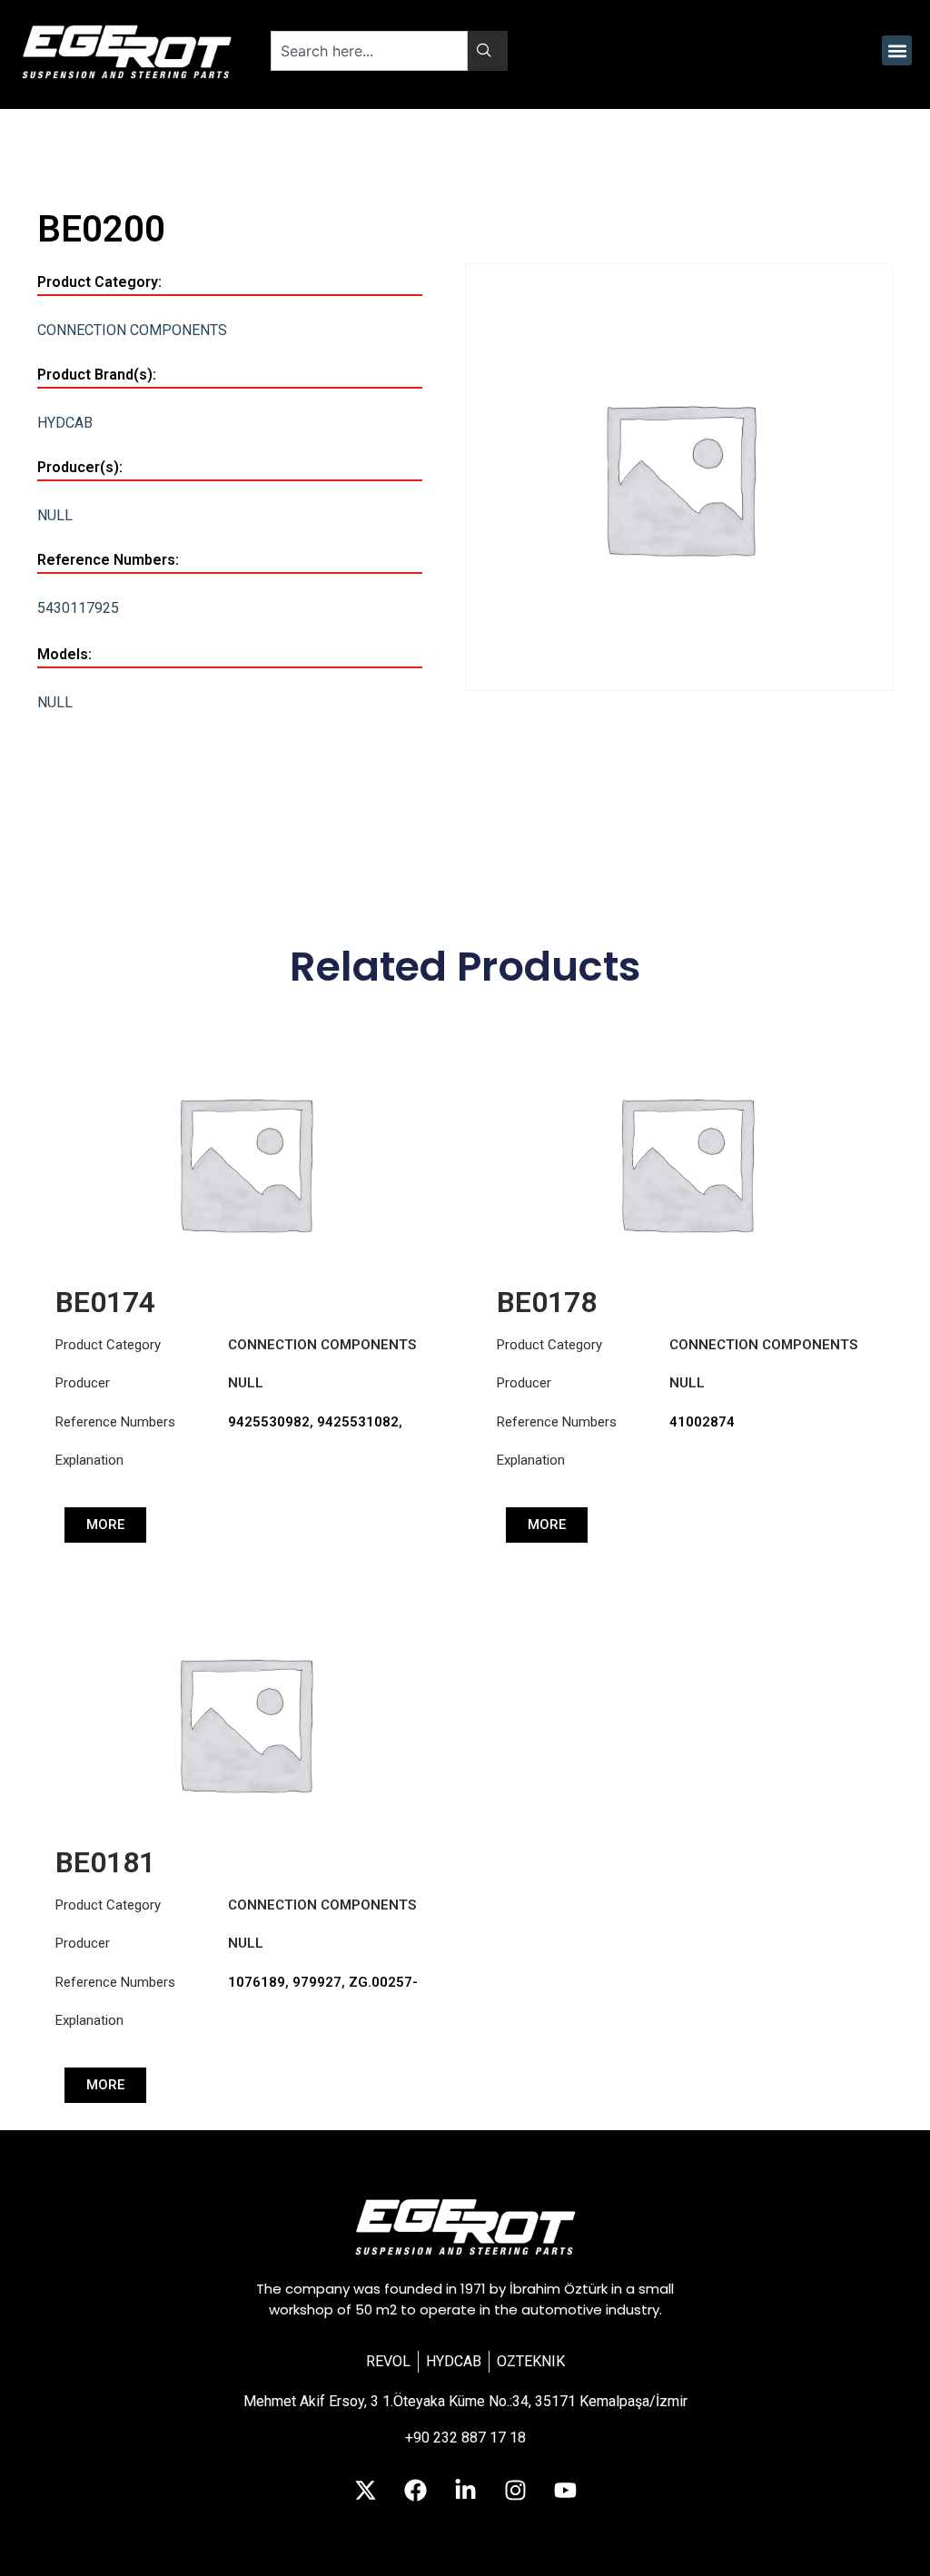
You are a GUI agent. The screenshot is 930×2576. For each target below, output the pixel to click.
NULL (55, 515)
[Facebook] (415, 2490)
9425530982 (269, 1422)
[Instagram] (515, 2490)
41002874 (702, 1422)
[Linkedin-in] (465, 2490)
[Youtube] (565, 2490)
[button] (897, 50)
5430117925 (78, 608)
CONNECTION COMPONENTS (132, 330)
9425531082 (358, 1422)
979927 (317, 1982)
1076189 (257, 1982)
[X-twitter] (365, 2490)
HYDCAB (65, 423)
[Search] (488, 51)
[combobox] (369, 51)
